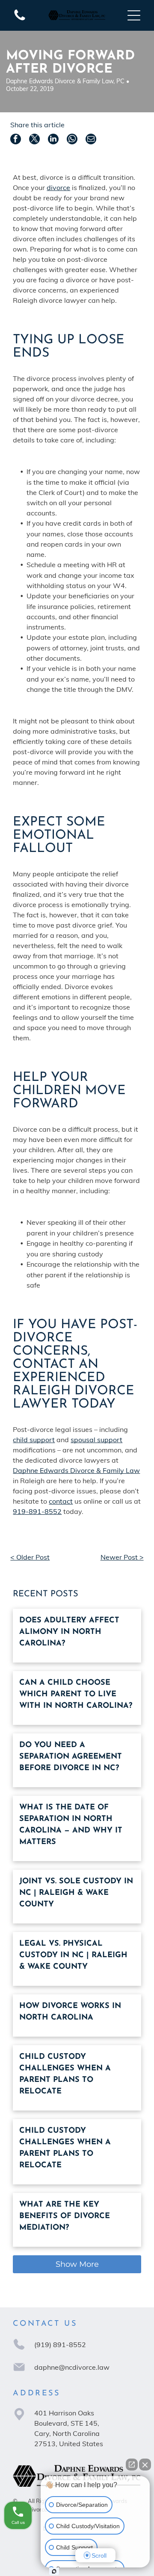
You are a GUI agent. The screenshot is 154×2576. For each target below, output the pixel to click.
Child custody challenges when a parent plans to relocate (65, 2074)
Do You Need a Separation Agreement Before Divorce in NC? (71, 1757)
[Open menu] (134, 15)
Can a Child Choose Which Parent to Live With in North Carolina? (76, 1695)
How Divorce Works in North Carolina (70, 2012)
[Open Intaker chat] (54, 2571)
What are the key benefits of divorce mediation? (65, 2216)
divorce (58, 187)
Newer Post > (122, 1557)
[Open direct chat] (132, 2465)
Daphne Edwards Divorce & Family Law (76, 1470)
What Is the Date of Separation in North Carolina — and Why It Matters (71, 1825)
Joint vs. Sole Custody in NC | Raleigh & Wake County (76, 1893)
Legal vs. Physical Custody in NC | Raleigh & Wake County (73, 1955)
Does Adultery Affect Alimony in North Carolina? (69, 1632)
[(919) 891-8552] (20, 20)
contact (61, 1501)
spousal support (96, 1440)
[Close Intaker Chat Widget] (145, 2465)
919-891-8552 (37, 1511)
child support (34, 1440)
